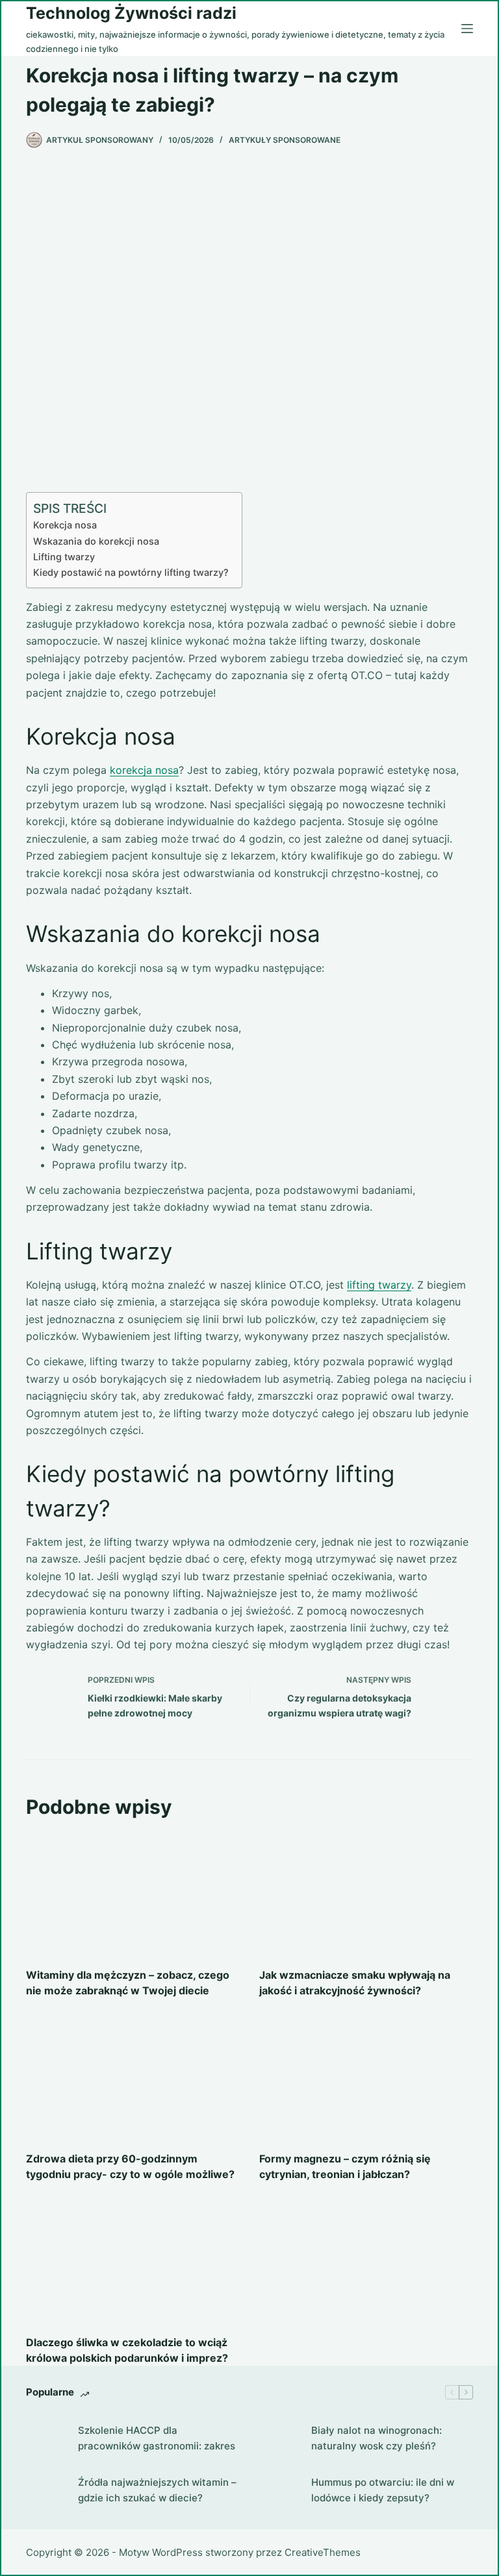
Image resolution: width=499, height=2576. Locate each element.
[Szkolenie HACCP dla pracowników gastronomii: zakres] (45, 2438)
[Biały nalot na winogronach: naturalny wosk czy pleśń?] (279, 2438)
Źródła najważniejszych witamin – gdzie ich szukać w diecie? (157, 2490)
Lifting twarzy (64, 557)
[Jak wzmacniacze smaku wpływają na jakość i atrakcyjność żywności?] (366, 1894)
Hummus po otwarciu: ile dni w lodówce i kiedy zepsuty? (383, 2490)
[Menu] (467, 29)
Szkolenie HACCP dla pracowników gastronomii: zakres (157, 2438)
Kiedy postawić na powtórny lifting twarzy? (131, 572)
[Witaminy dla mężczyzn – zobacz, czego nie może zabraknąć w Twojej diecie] (133, 1894)
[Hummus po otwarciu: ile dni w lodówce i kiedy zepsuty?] (279, 2490)
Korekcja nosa (65, 525)
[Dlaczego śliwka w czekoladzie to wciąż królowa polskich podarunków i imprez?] (133, 2261)
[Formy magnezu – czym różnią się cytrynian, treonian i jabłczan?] (366, 2078)
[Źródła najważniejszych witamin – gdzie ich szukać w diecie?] (45, 2490)
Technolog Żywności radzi (131, 13)
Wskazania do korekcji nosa (96, 541)
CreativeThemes (323, 2552)
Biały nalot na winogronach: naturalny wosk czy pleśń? (377, 2438)
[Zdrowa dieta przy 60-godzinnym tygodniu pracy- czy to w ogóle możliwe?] (133, 2078)
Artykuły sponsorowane (285, 140)
